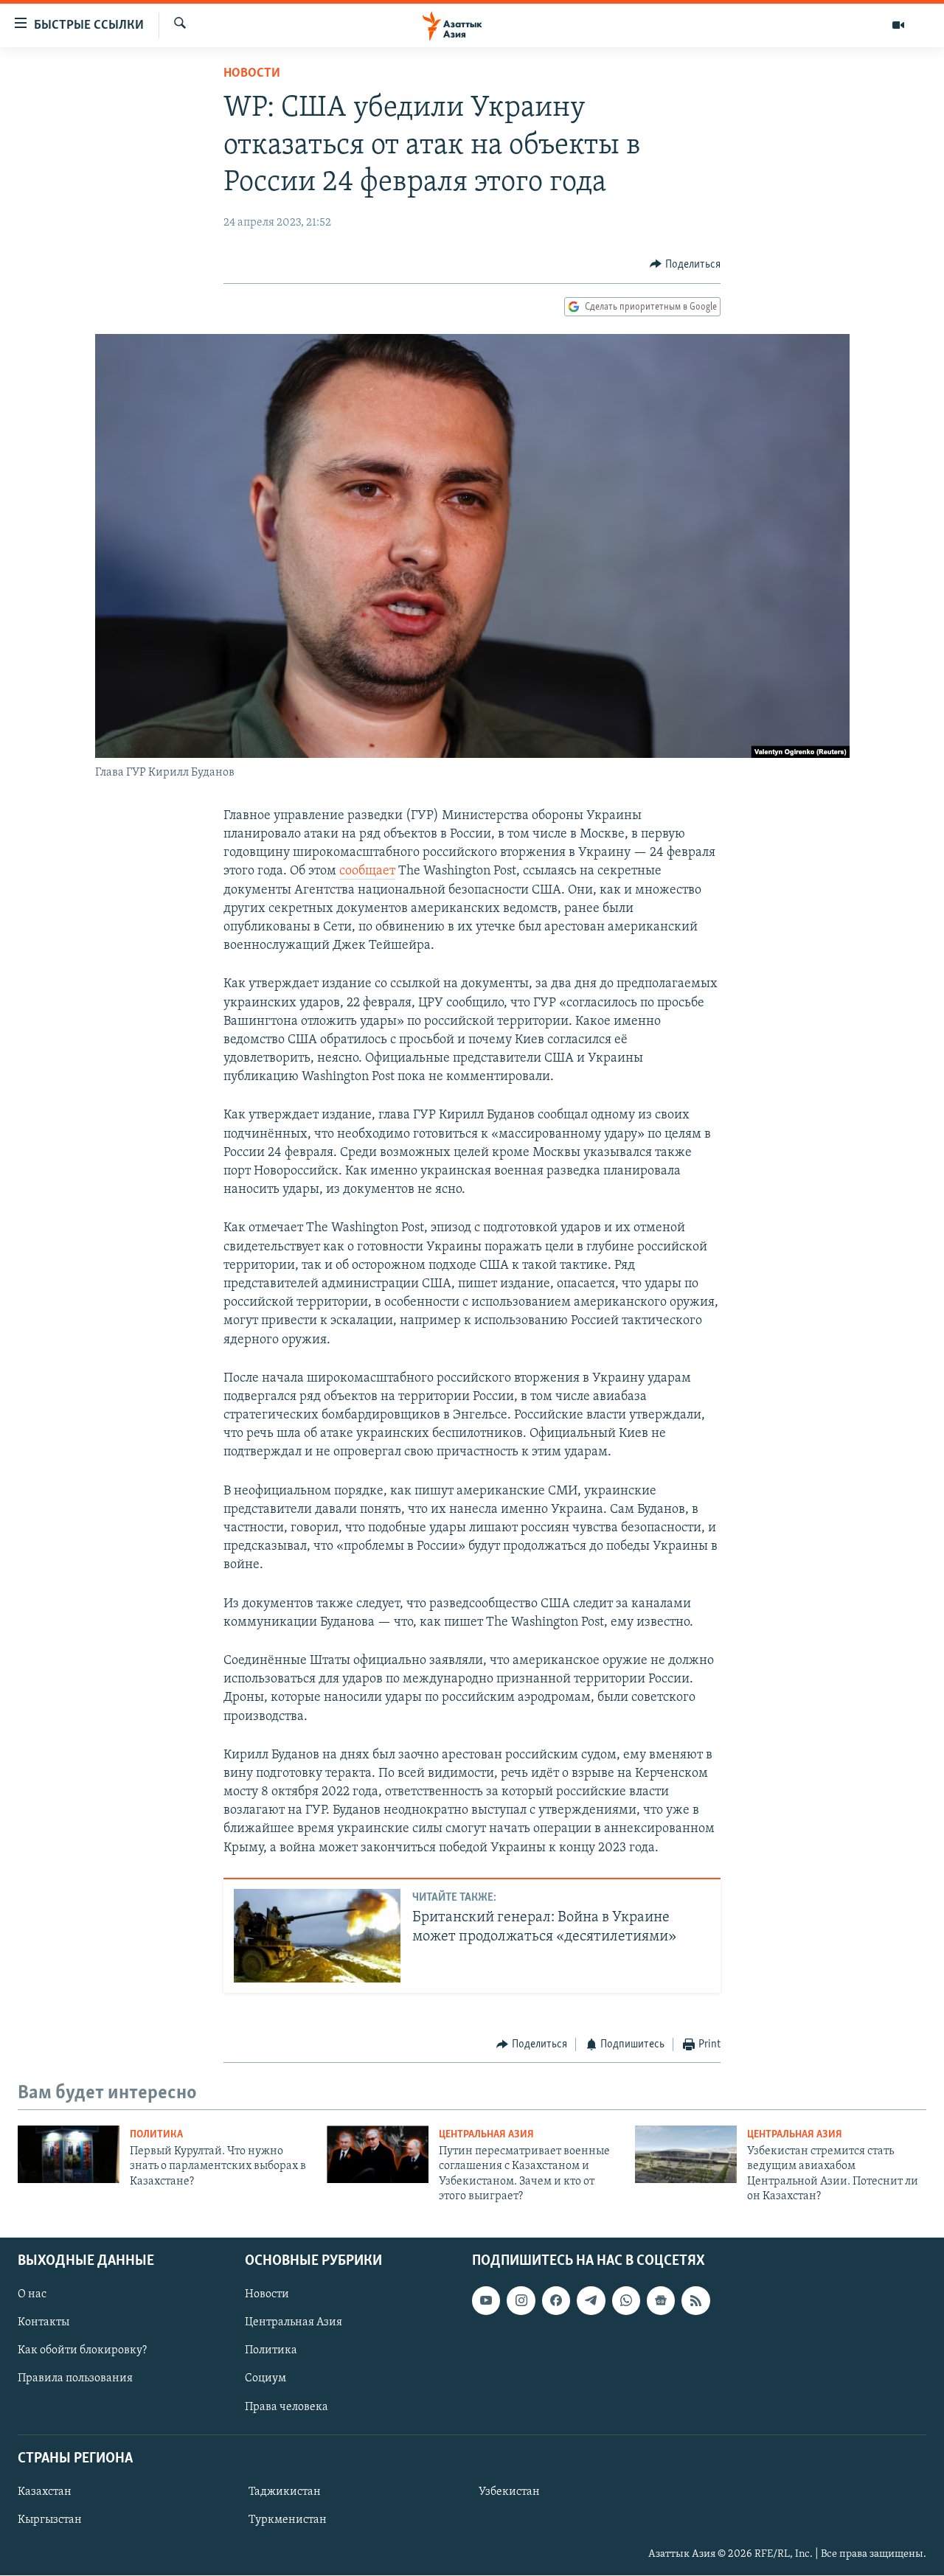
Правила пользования (75, 2379)
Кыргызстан (50, 2520)
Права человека (287, 2407)
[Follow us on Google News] (661, 2301)
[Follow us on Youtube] (486, 2301)
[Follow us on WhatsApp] (626, 2301)
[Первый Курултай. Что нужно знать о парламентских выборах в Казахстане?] (69, 2154)
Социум (265, 2379)
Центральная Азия (486, 2135)
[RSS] (695, 2301)
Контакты (44, 2323)
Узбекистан (509, 2492)
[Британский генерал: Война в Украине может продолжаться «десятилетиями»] (317, 1936)
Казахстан (45, 2492)
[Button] (685, 265)
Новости (252, 74)
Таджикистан (285, 2492)
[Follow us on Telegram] (591, 2301)
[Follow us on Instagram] (521, 2301)
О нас (32, 2295)
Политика (156, 2135)
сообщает (367, 871)
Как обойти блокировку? (82, 2351)
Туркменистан (288, 2520)
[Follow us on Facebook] (556, 2301)
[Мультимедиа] (898, 25)
